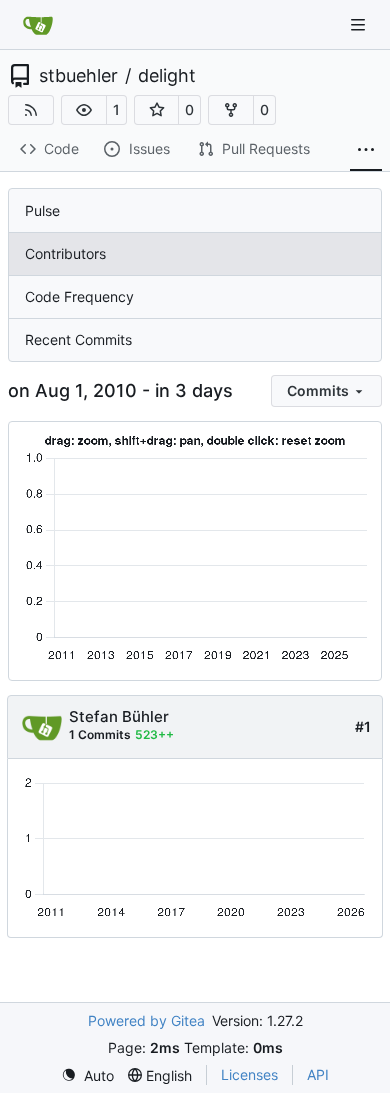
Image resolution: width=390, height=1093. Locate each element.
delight (167, 76)
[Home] (38, 25)
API (318, 1074)
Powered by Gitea (146, 1020)
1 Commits (100, 734)
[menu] (326, 391)
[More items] (366, 150)
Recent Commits (78, 339)
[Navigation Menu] (360, 24)
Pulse (42, 210)
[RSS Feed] (31, 110)
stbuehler (78, 76)
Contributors (65, 253)
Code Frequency (79, 296)
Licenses (249, 1074)
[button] (84, 110)
